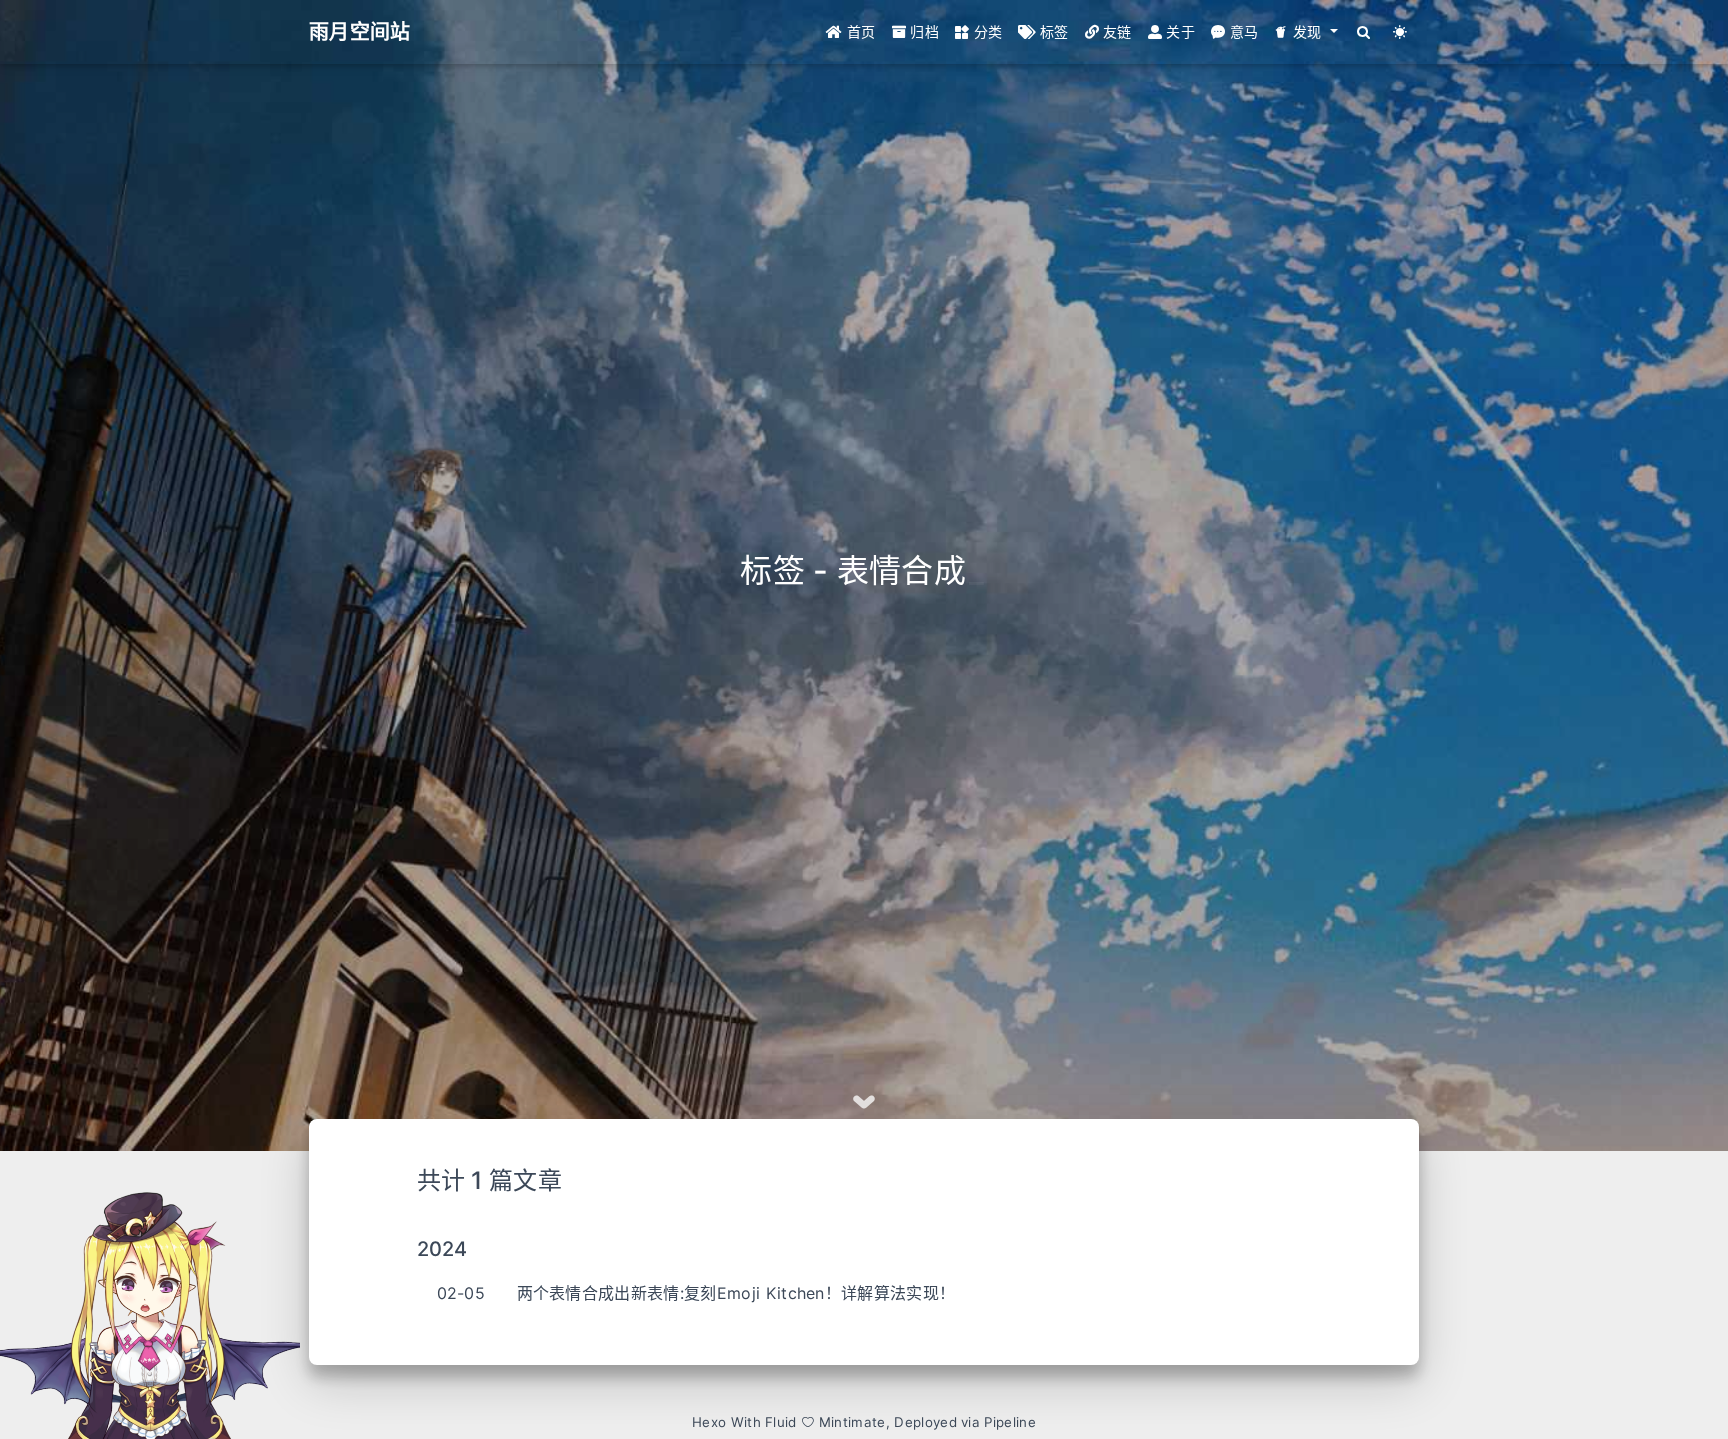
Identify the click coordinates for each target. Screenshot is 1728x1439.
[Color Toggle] (1400, 32)
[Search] (1364, 32)
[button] (1305, 32)
